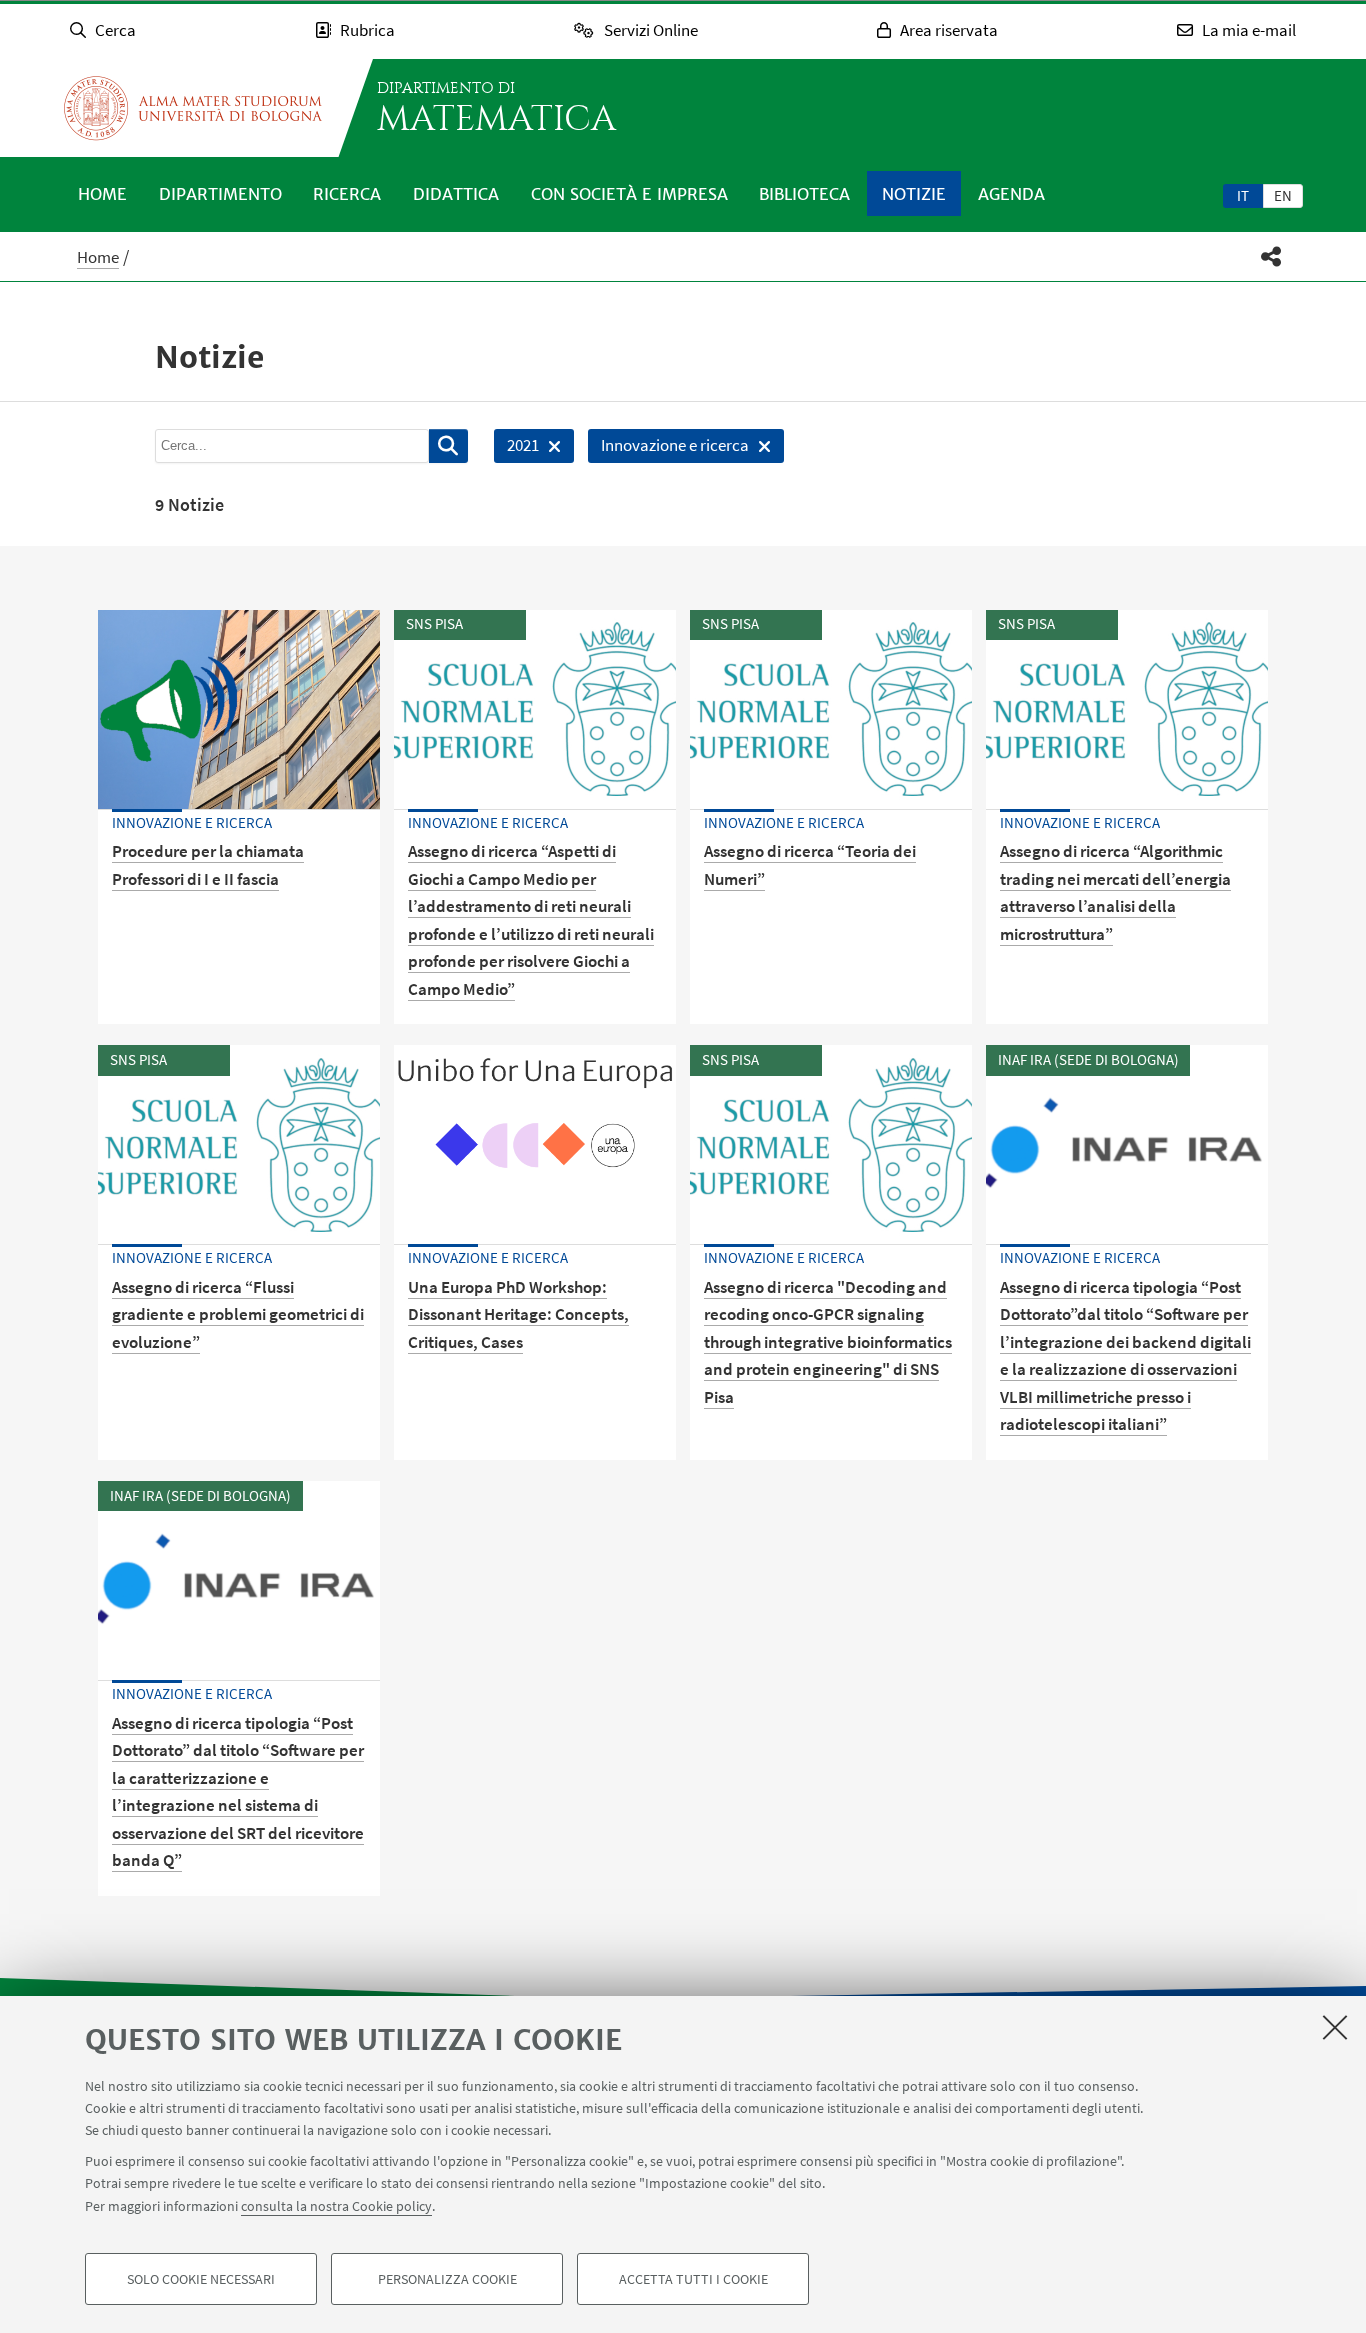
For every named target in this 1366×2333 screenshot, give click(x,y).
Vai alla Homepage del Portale (193, 108)
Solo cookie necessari (201, 2279)
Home (102, 194)
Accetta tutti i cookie (693, 2279)
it (1243, 195)
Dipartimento (220, 194)
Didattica (456, 194)
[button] (1271, 256)
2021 (516, 448)
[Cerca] (448, 446)
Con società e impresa (629, 194)
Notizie (914, 194)
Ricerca (347, 194)
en (1283, 195)
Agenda (1011, 194)
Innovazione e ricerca (668, 448)
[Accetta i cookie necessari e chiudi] (1335, 2027)
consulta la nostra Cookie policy (336, 2205)
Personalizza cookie (447, 2279)
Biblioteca (804, 194)
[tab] (1243, 195)
